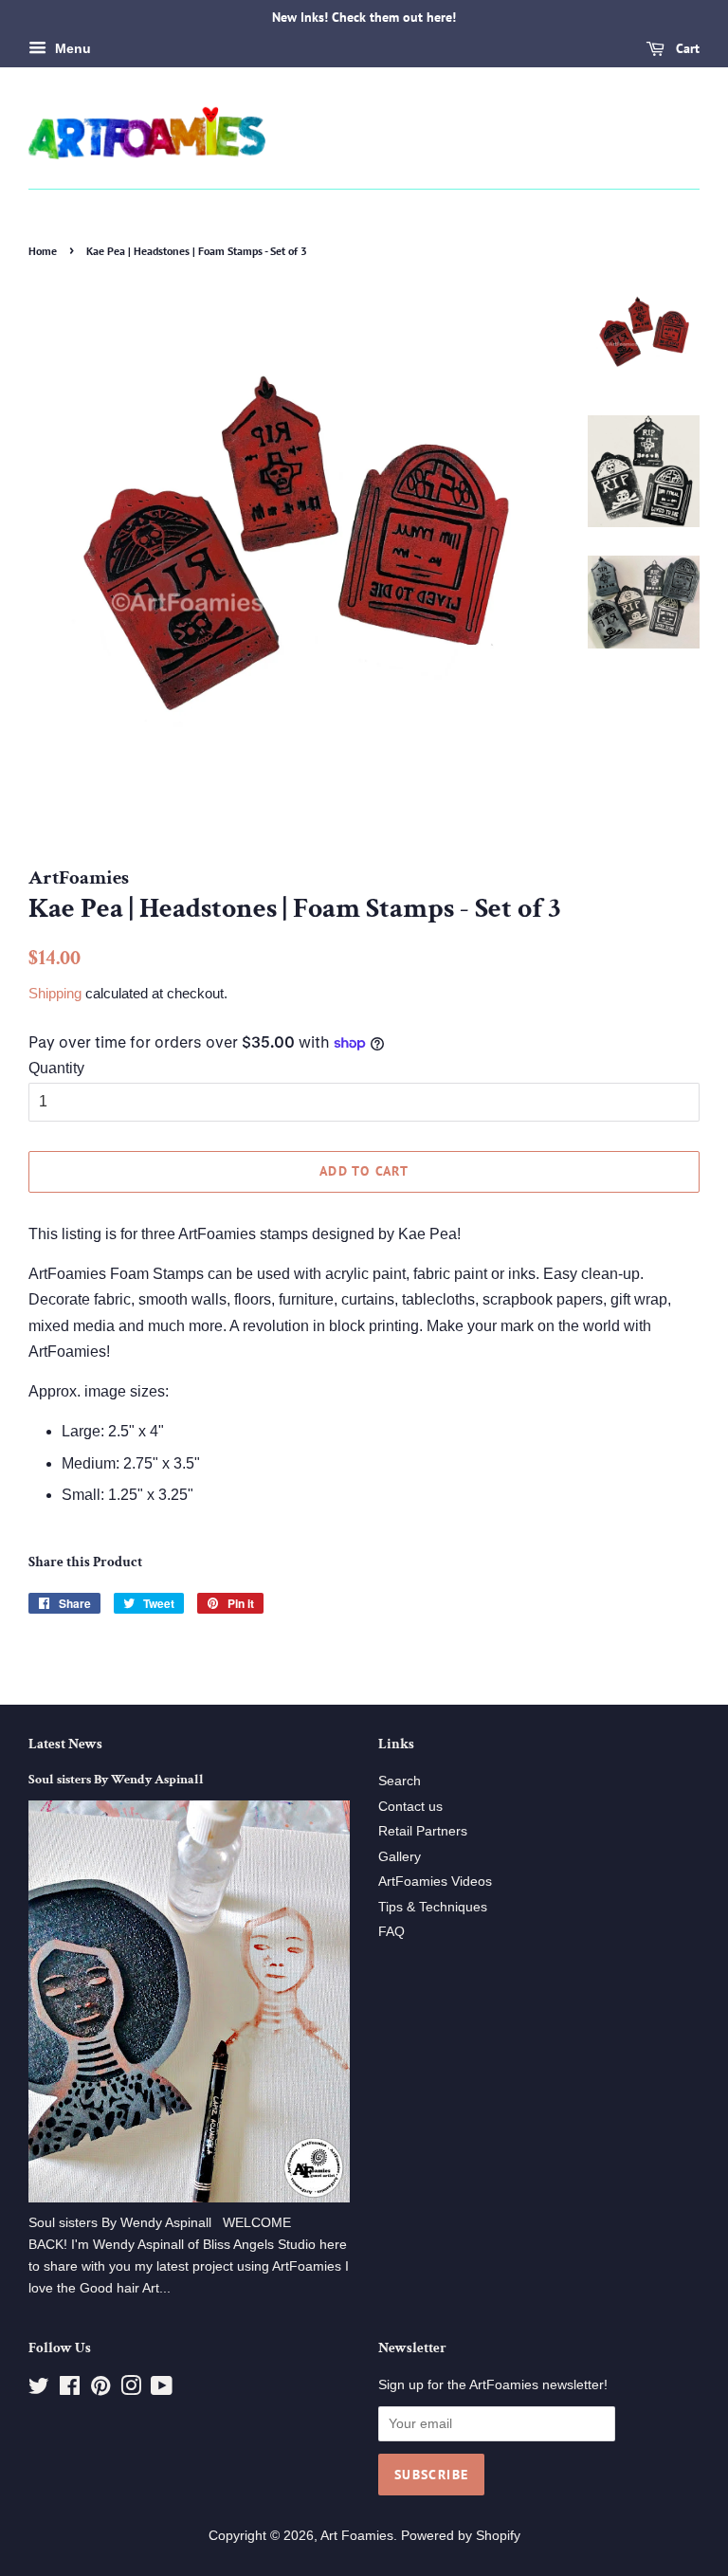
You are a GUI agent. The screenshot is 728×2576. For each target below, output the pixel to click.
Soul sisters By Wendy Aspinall (116, 1780)
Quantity (56, 1068)
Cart (686, 48)
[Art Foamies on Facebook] (70, 2390)
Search (400, 1781)
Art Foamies (357, 2536)
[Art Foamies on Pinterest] (100, 2390)
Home (43, 251)
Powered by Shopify (461, 2536)
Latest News (65, 1744)
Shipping (55, 993)
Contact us (410, 1807)
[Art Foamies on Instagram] (131, 2390)
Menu (71, 48)
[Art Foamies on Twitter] (39, 2390)
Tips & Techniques (433, 1907)
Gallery (400, 1857)
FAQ (391, 1932)
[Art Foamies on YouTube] (162, 2390)
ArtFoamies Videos (435, 1882)
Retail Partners (423, 1831)
